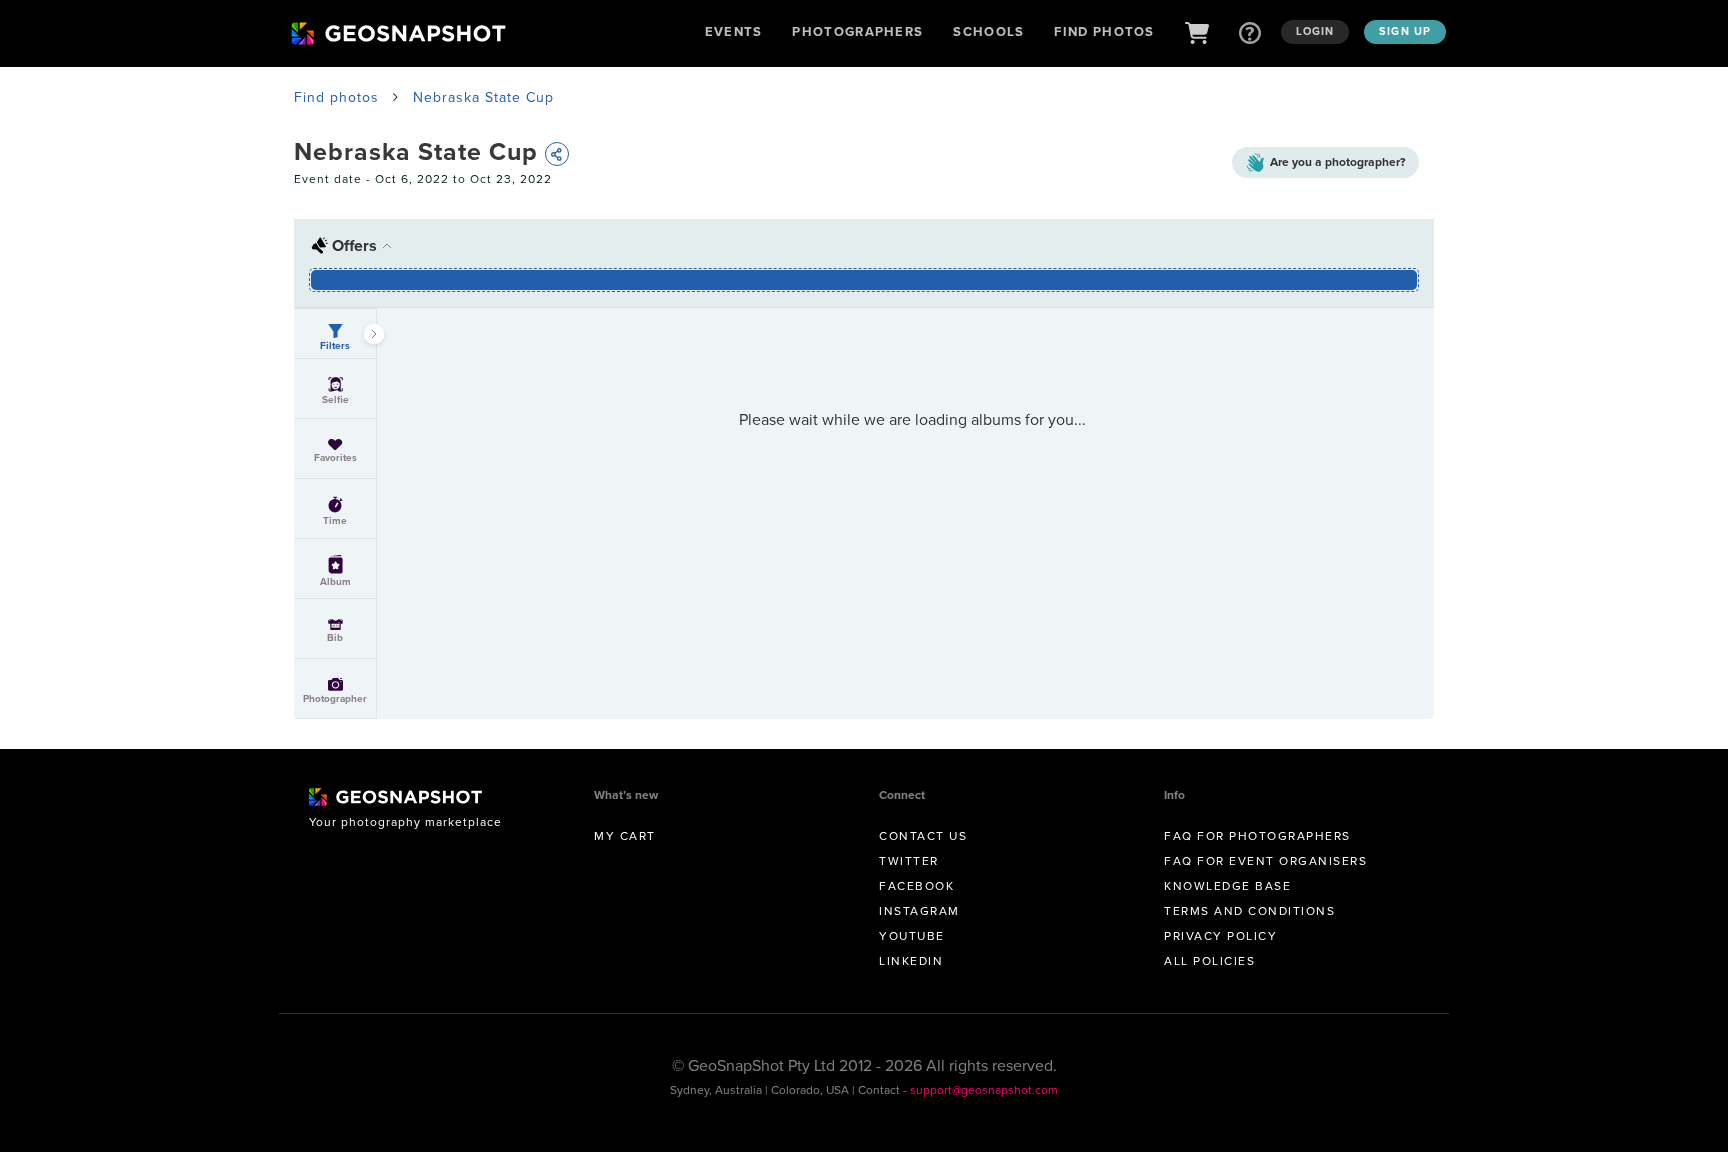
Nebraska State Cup (483, 97)
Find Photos (1104, 31)
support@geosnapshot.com (984, 1090)
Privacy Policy (1220, 936)
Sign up (1405, 31)
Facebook (916, 886)
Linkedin (911, 961)
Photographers (857, 31)
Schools (988, 31)
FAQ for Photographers (1257, 836)
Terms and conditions (1249, 911)
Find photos (336, 97)
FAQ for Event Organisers (1265, 861)
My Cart (625, 836)
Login (1315, 31)
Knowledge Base (1227, 886)
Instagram (919, 911)
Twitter (909, 861)
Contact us (923, 836)
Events (734, 31)
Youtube (912, 936)
